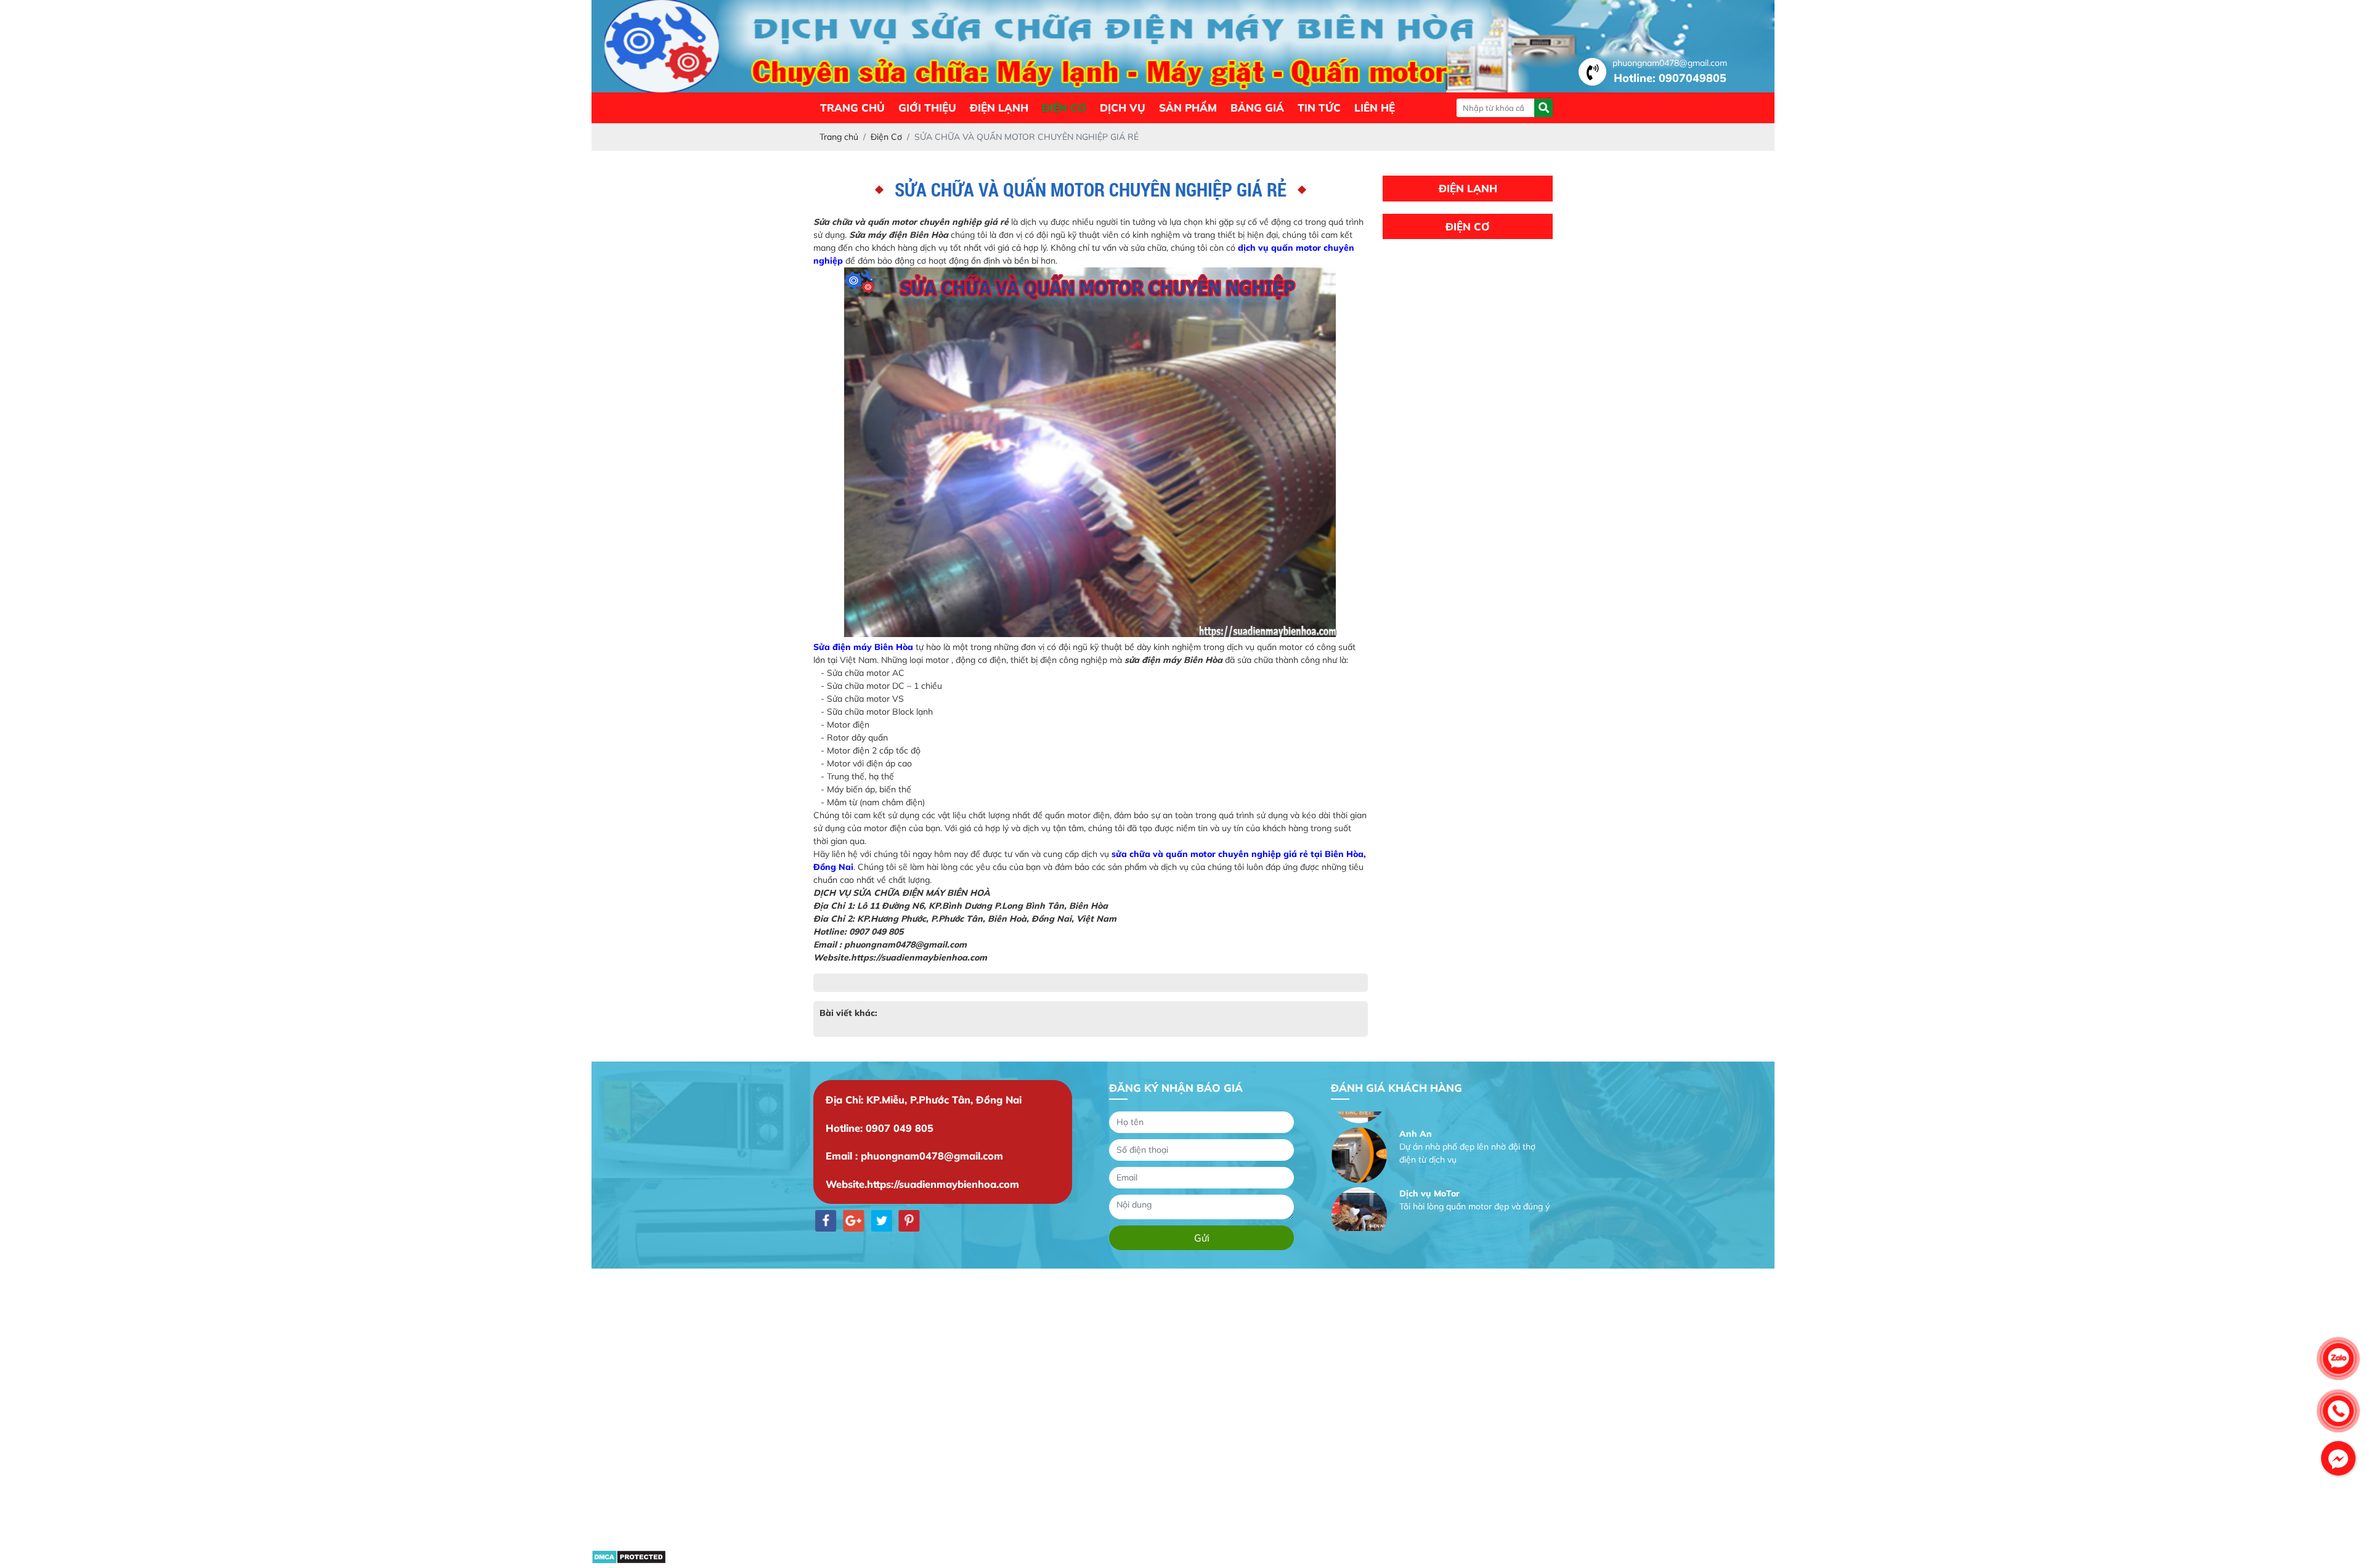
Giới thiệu (927, 108)
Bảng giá (1257, 108)
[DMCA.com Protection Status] (629, 1561)
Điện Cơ (1064, 108)
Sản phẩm (1188, 108)
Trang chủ (852, 108)
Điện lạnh (999, 108)
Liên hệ (1375, 108)
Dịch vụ (1123, 108)
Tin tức (1319, 108)
